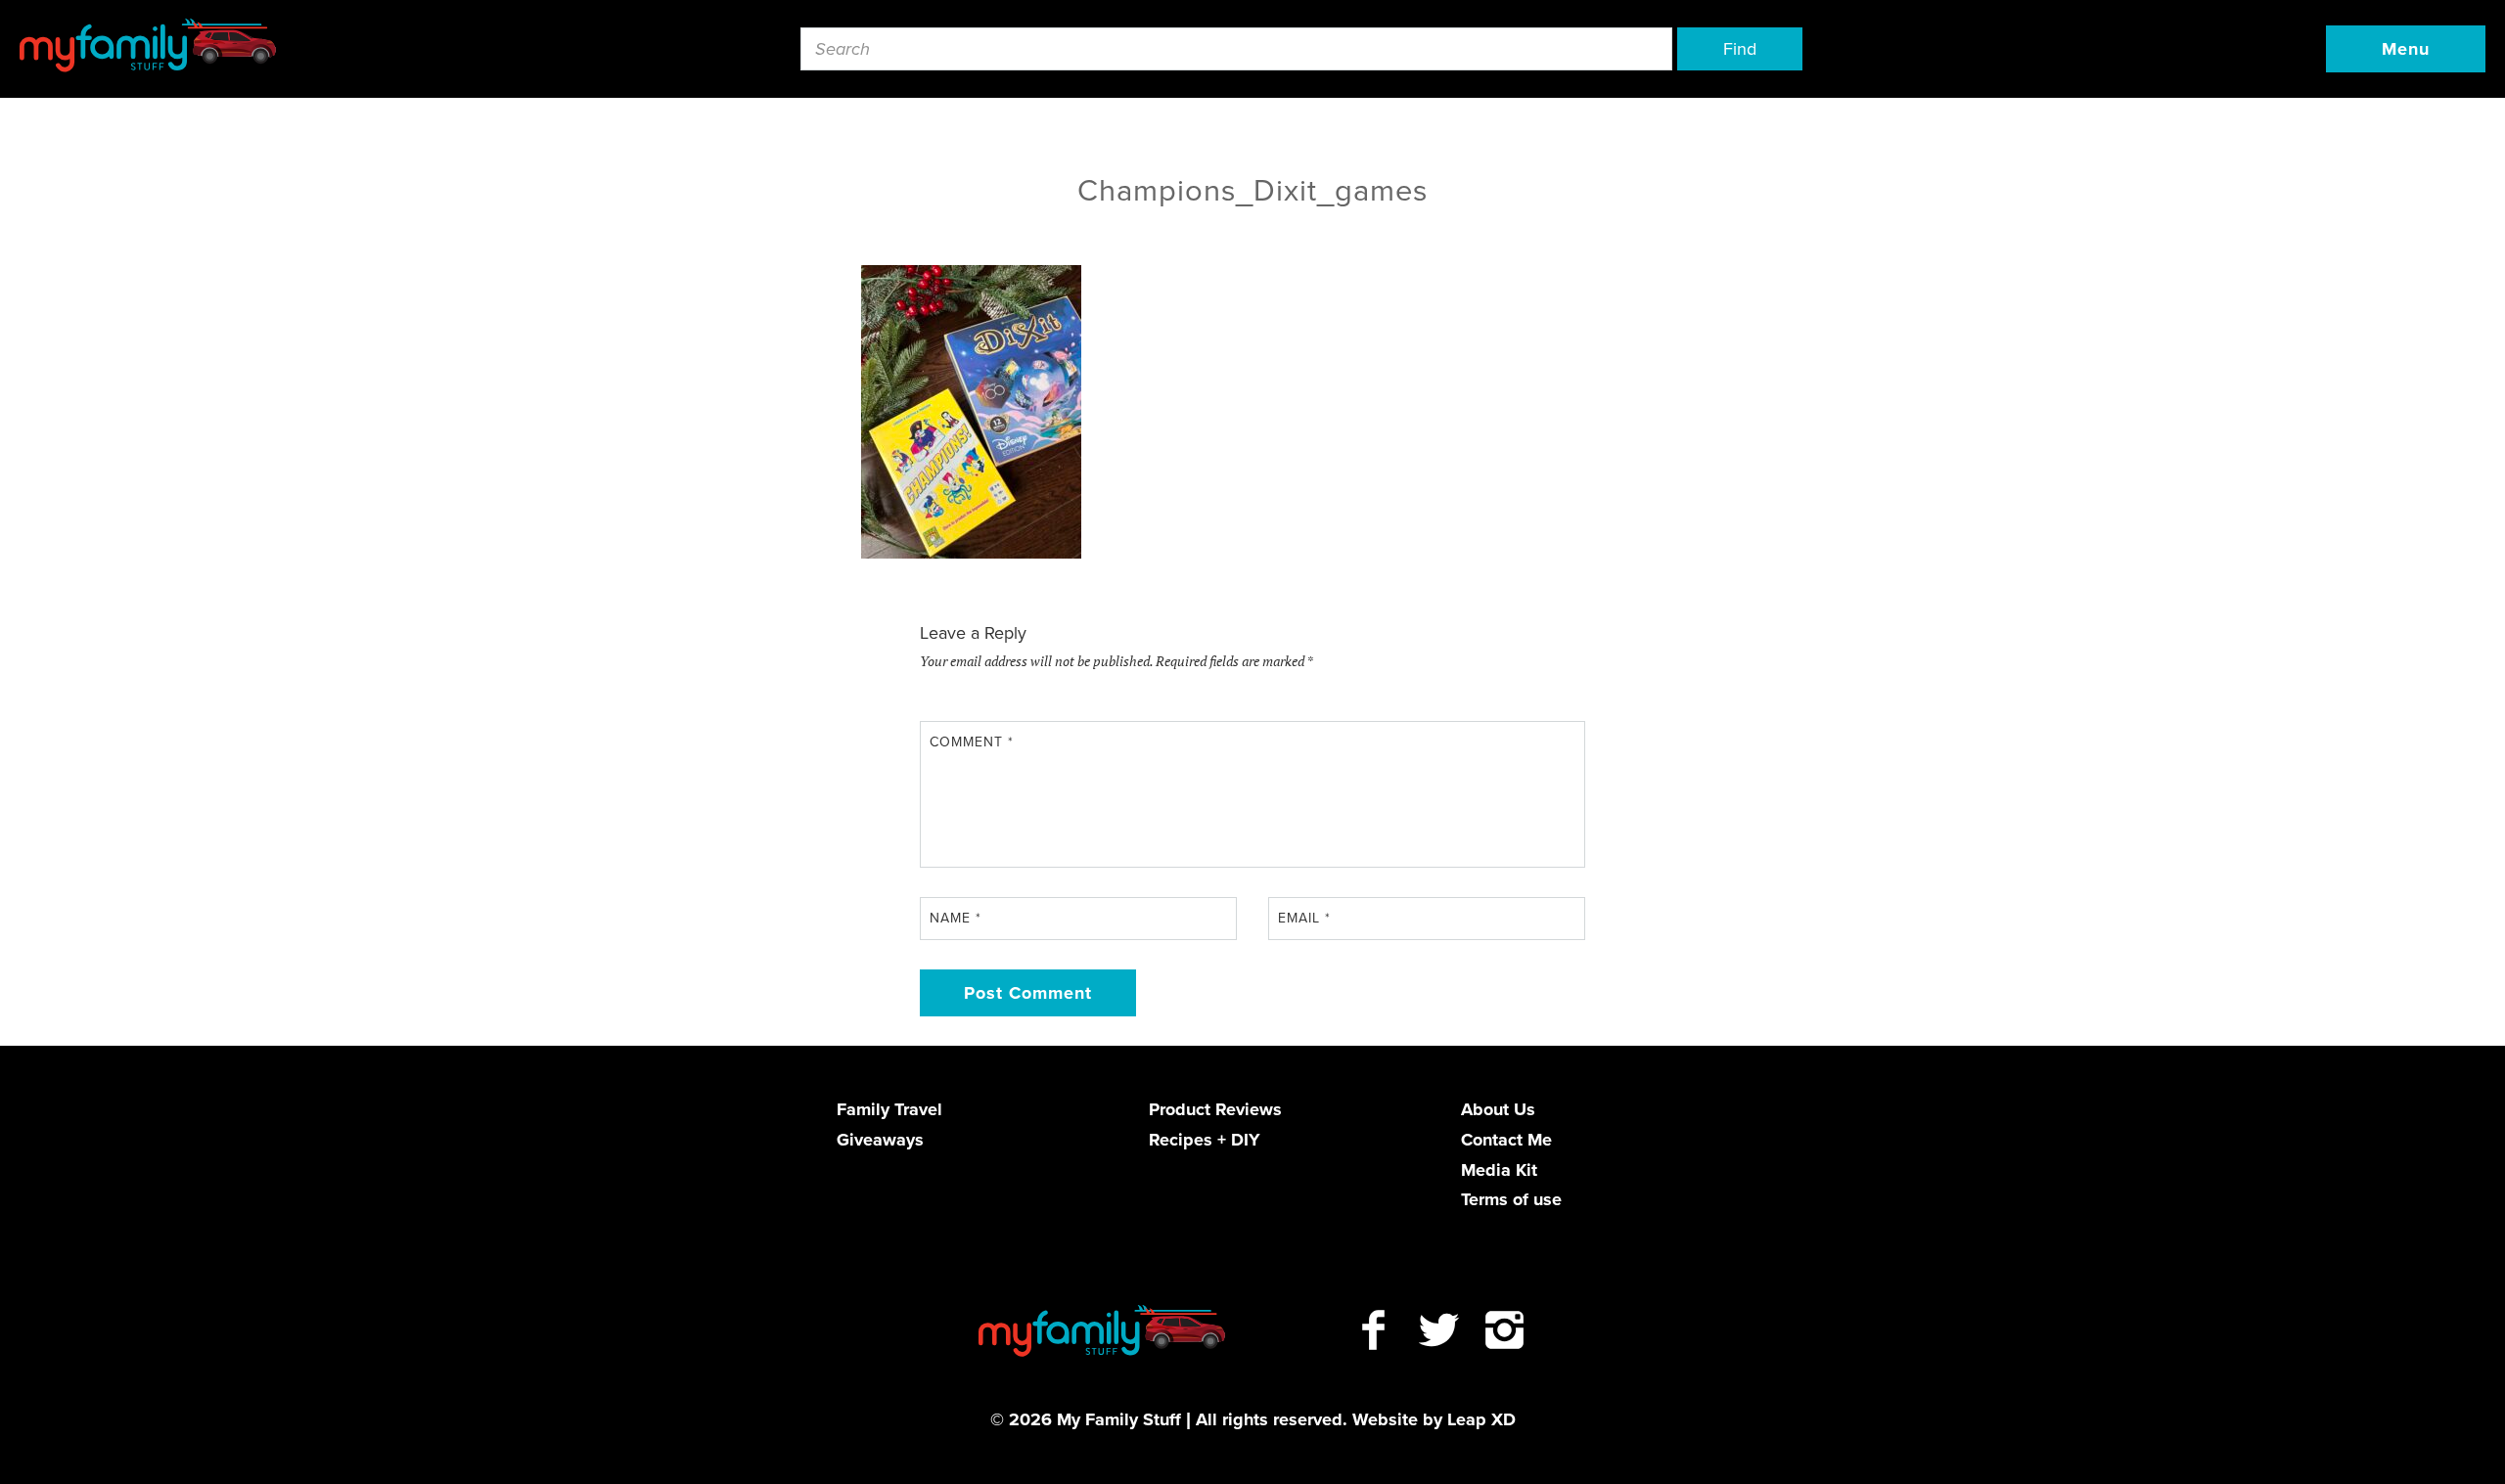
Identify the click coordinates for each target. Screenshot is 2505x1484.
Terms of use (1511, 1199)
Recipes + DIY (1205, 1140)
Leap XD (1481, 1419)
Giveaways (880, 1140)
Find (1740, 49)
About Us (1498, 1109)
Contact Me (1506, 1140)
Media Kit (1499, 1170)
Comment (972, 742)
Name (956, 918)
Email (1304, 918)
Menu (2406, 49)
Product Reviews (1215, 1109)
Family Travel (889, 1109)
